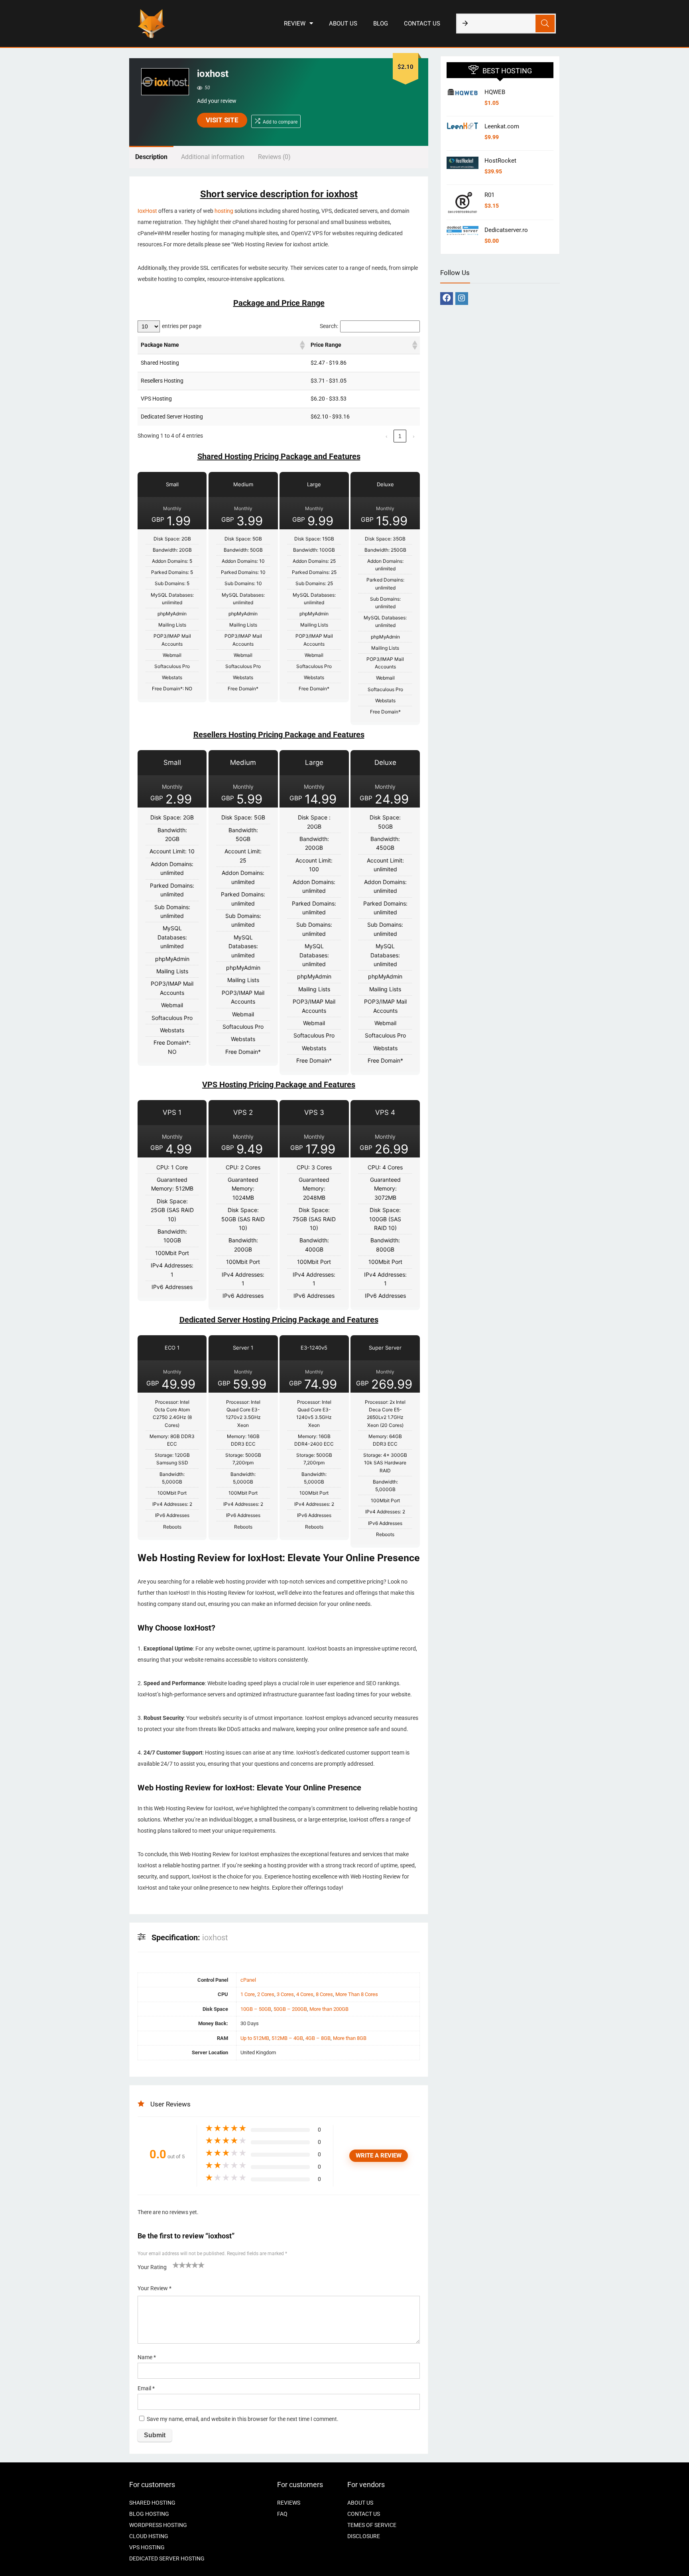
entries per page (182, 326)
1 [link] (400, 436)
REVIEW (295, 24)
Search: (329, 326)
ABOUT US (343, 24)
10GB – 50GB (256, 2009)
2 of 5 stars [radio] (179, 2265)
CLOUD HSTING (149, 2536)
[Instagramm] (462, 299)
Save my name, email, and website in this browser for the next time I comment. (243, 2419)
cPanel (248, 1980)
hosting (224, 211)
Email (146, 2388)
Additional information (213, 157)
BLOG (381, 24)
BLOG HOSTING (149, 2514)
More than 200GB (329, 2009)
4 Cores (305, 1994)
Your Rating (152, 2267)
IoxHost (147, 211)
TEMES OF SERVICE (372, 2525)
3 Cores (285, 1994)
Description (151, 157)
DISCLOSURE (364, 2536)
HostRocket (500, 161)
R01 (489, 195)
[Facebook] (447, 299)
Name (147, 2357)
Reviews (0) (274, 157)
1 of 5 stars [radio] (176, 2265)
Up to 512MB (255, 2038)
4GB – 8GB (318, 2038)
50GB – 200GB (290, 2009)
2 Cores (266, 1994)
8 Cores (324, 1994)
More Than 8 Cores (357, 1994)
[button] (302, 345)
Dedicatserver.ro (506, 230)
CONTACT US (422, 24)
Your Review (155, 2288)
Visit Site (222, 120)
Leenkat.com (502, 126)
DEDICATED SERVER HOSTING (167, 2558)
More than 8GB (350, 2038)
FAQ (282, 2514)
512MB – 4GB (287, 2038)
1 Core (248, 1994)
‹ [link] (387, 436)
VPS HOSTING (147, 2547)
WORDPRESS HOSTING (158, 2525)
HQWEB (495, 92)
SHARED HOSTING (152, 2503)
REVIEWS (289, 2503)
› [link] (414, 436)
